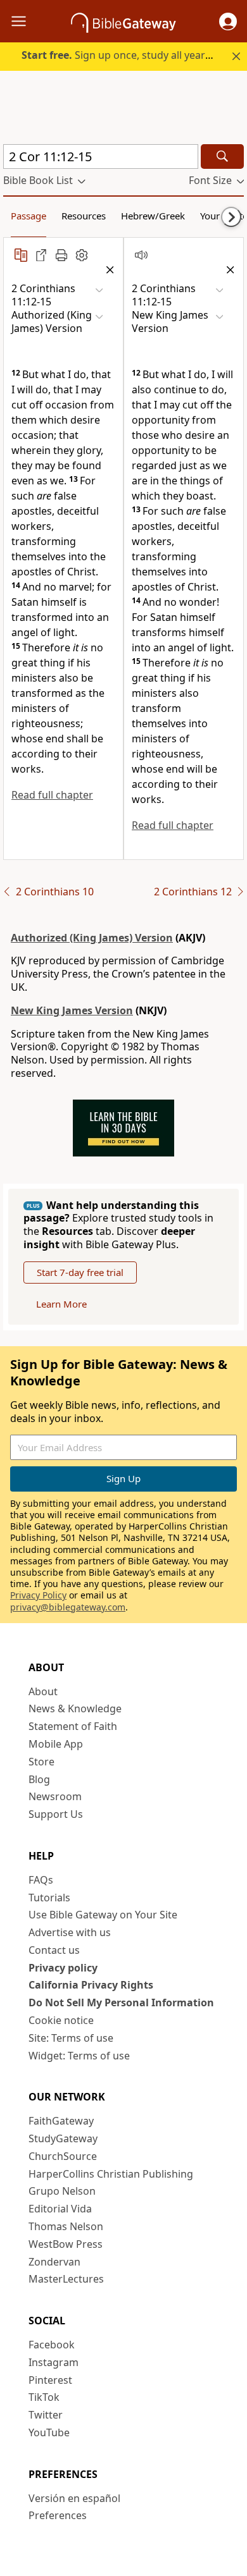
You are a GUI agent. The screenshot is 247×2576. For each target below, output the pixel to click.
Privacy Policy (38, 1595)
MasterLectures (66, 2279)
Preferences (58, 2515)
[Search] (222, 156)
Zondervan (54, 2262)
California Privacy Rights (91, 1985)
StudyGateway (63, 2138)
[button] (228, 21)
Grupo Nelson (62, 2191)
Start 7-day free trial (80, 1272)
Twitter (46, 2415)
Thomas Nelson (66, 2226)
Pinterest (50, 2380)
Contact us (54, 1950)
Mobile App (56, 1744)
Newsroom (55, 1796)
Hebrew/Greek (153, 216)
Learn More (61, 1304)
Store (41, 1762)
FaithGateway (61, 2121)
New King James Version (72, 1010)
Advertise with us (70, 1932)
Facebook (52, 2345)
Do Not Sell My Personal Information (121, 2003)
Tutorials (49, 1898)
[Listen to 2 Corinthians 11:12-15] (141, 255)
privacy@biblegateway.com (68, 1607)
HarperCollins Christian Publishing (111, 2174)
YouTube (49, 2432)
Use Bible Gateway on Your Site (103, 1915)
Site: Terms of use (71, 2038)
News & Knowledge (75, 1708)
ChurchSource (63, 2156)
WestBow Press (66, 2244)
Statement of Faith (73, 1726)
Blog (39, 1779)
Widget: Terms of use (79, 2056)
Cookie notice (61, 2020)
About (43, 1691)
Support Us (56, 1814)
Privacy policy (63, 1968)
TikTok (44, 2397)
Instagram (54, 2362)
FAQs (41, 1880)
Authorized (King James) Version (92, 938)
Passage (28, 216)
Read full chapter (52, 795)
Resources (84, 216)
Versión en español (74, 2498)
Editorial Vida (60, 2209)
